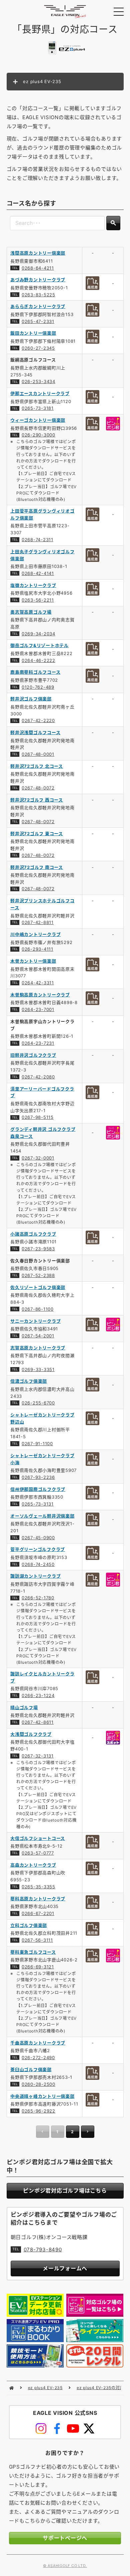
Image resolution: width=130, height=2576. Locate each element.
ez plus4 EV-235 (45, 2388)
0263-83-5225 (38, 295)
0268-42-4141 (38, 573)
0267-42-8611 (38, 1722)
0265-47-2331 (38, 321)
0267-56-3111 (37, 1940)
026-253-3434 (38, 381)
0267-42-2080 (38, 1077)
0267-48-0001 (38, 754)
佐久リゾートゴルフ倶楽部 (38, 1287)
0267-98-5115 (38, 1117)
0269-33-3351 (38, 1369)
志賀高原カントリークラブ (38, 1348)
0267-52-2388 (38, 1275)
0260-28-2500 (38, 2084)
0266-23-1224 (38, 1695)
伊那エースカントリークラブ (40, 393)
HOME (11, 2388)
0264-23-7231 (38, 1043)
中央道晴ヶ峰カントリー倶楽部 (42, 2096)
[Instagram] (41, 2429)
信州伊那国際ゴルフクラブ (38, 1489)
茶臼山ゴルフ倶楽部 (31, 2069)
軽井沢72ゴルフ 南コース (37, 867)
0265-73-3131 (38, 1504)
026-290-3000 (38, 435)
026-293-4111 (37, 949)
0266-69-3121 (38, 1967)
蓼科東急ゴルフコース (33, 1952)
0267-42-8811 (38, 922)
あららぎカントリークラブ (38, 306)
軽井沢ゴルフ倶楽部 (31, 699)
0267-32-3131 (38, 1756)
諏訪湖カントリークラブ (35, 1576)
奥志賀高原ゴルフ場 (31, 612)
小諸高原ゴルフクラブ (33, 1234)
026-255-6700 (38, 1403)
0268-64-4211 (38, 268)
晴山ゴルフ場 (24, 1707)
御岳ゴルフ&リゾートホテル (39, 645)
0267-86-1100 (38, 1309)
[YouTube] (73, 2429)
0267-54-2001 (38, 1336)
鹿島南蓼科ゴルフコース (35, 672)
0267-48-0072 (38, 788)
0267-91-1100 (37, 1443)
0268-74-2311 (37, 540)
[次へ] (88, 2132)
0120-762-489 (38, 687)
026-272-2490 (38, 2057)
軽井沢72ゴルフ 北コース (37, 766)
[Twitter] (89, 2429)
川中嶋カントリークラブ (35, 934)
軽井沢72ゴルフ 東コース (37, 834)
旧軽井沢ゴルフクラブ (33, 1055)
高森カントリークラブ (33, 1865)
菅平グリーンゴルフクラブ (38, 1549)
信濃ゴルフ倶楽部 (29, 1381)
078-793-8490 (43, 2249)
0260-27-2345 (38, 348)
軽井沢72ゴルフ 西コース (37, 800)
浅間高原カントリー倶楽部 (38, 253)
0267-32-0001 (38, 1158)
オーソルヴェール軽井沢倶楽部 (42, 1516)
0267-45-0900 (38, 1538)
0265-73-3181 (38, 408)
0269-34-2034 (38, 634)
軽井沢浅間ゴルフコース (35, 732)
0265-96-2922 (38, 2111)
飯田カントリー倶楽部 (33, 333)
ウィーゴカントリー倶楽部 (38, 420)
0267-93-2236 (38, 1477)
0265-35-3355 (38, 1887)
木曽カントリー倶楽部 (33, 961)
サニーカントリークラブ (35, 1321)
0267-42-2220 (38, 720)
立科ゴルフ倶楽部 (29, 1925)
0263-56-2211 (38, 600)
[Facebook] (57, 2429)
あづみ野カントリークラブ (38, 280)
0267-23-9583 (38, 1249)
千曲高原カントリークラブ (38, 2043)
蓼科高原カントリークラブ (38, 1899)
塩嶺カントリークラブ (33, 585)
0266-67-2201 (38, 1913)
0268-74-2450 (38, 1564)
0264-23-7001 (38, 1009)
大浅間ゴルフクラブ (31, 1734)
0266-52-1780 (38, 1598)
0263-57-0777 (38, 1853)
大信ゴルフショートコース (38, 1838)
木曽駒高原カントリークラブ (40, 995)
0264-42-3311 (38, 983)
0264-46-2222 (38, 660)
